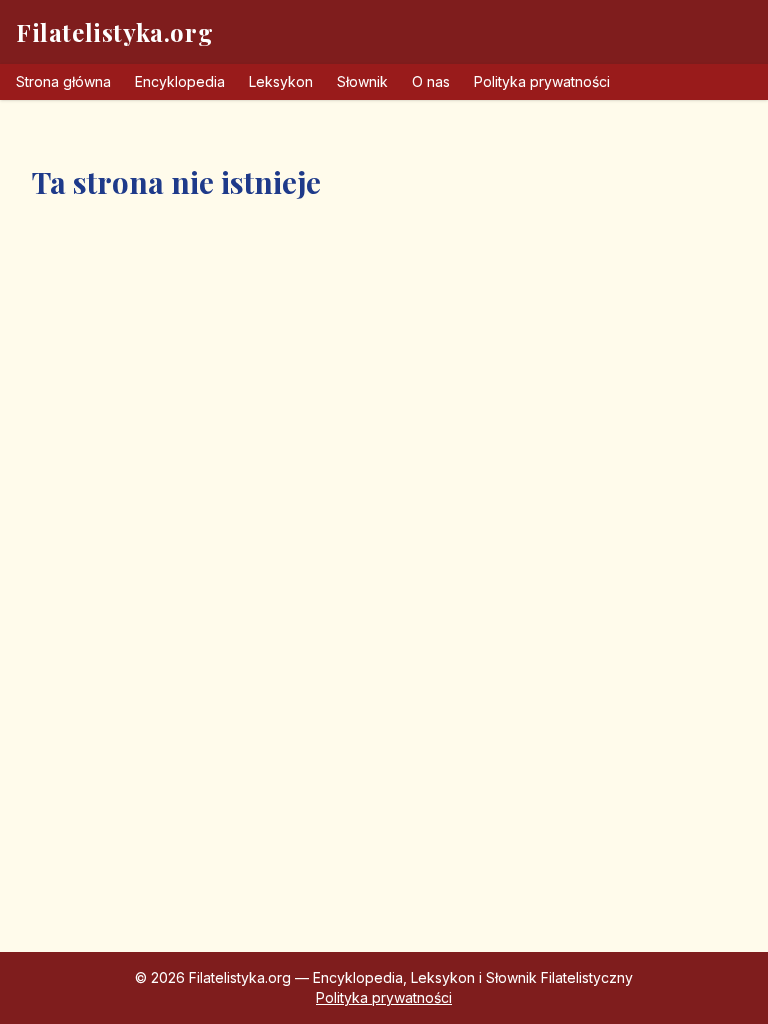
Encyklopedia (180, 81)
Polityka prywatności (542, 81)
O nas (431, 81)
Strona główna (63, 81)
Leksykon (281, 81)
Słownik (362, 81)
